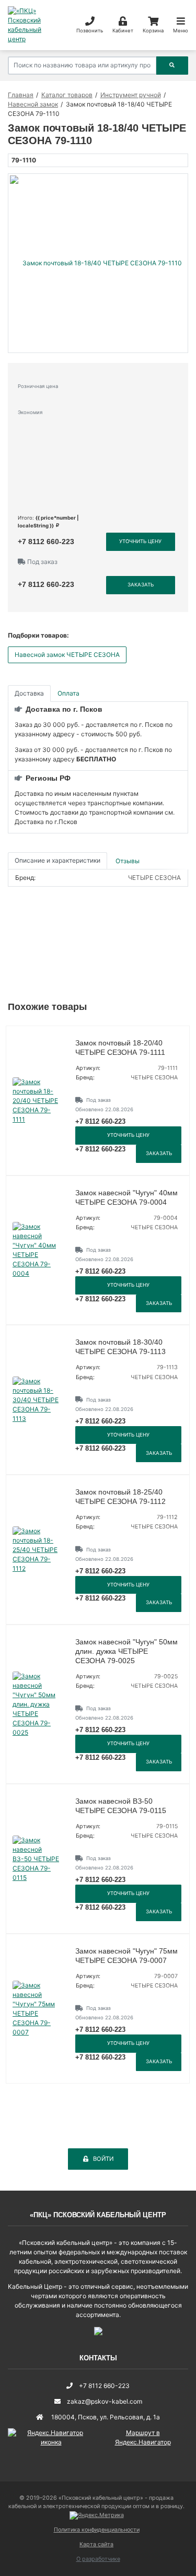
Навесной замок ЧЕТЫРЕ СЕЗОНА (67, 655)
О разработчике (98, 2559)
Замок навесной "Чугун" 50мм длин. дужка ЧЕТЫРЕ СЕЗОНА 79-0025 (126, 1651)
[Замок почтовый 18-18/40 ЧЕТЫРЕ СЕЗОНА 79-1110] (98, 263)
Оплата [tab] (68, 693)
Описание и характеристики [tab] (57, 860)
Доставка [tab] (29, 693)
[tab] (128, 861)
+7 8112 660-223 (46, 542)
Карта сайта (96, 2544)
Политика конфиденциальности (97, 2530)
